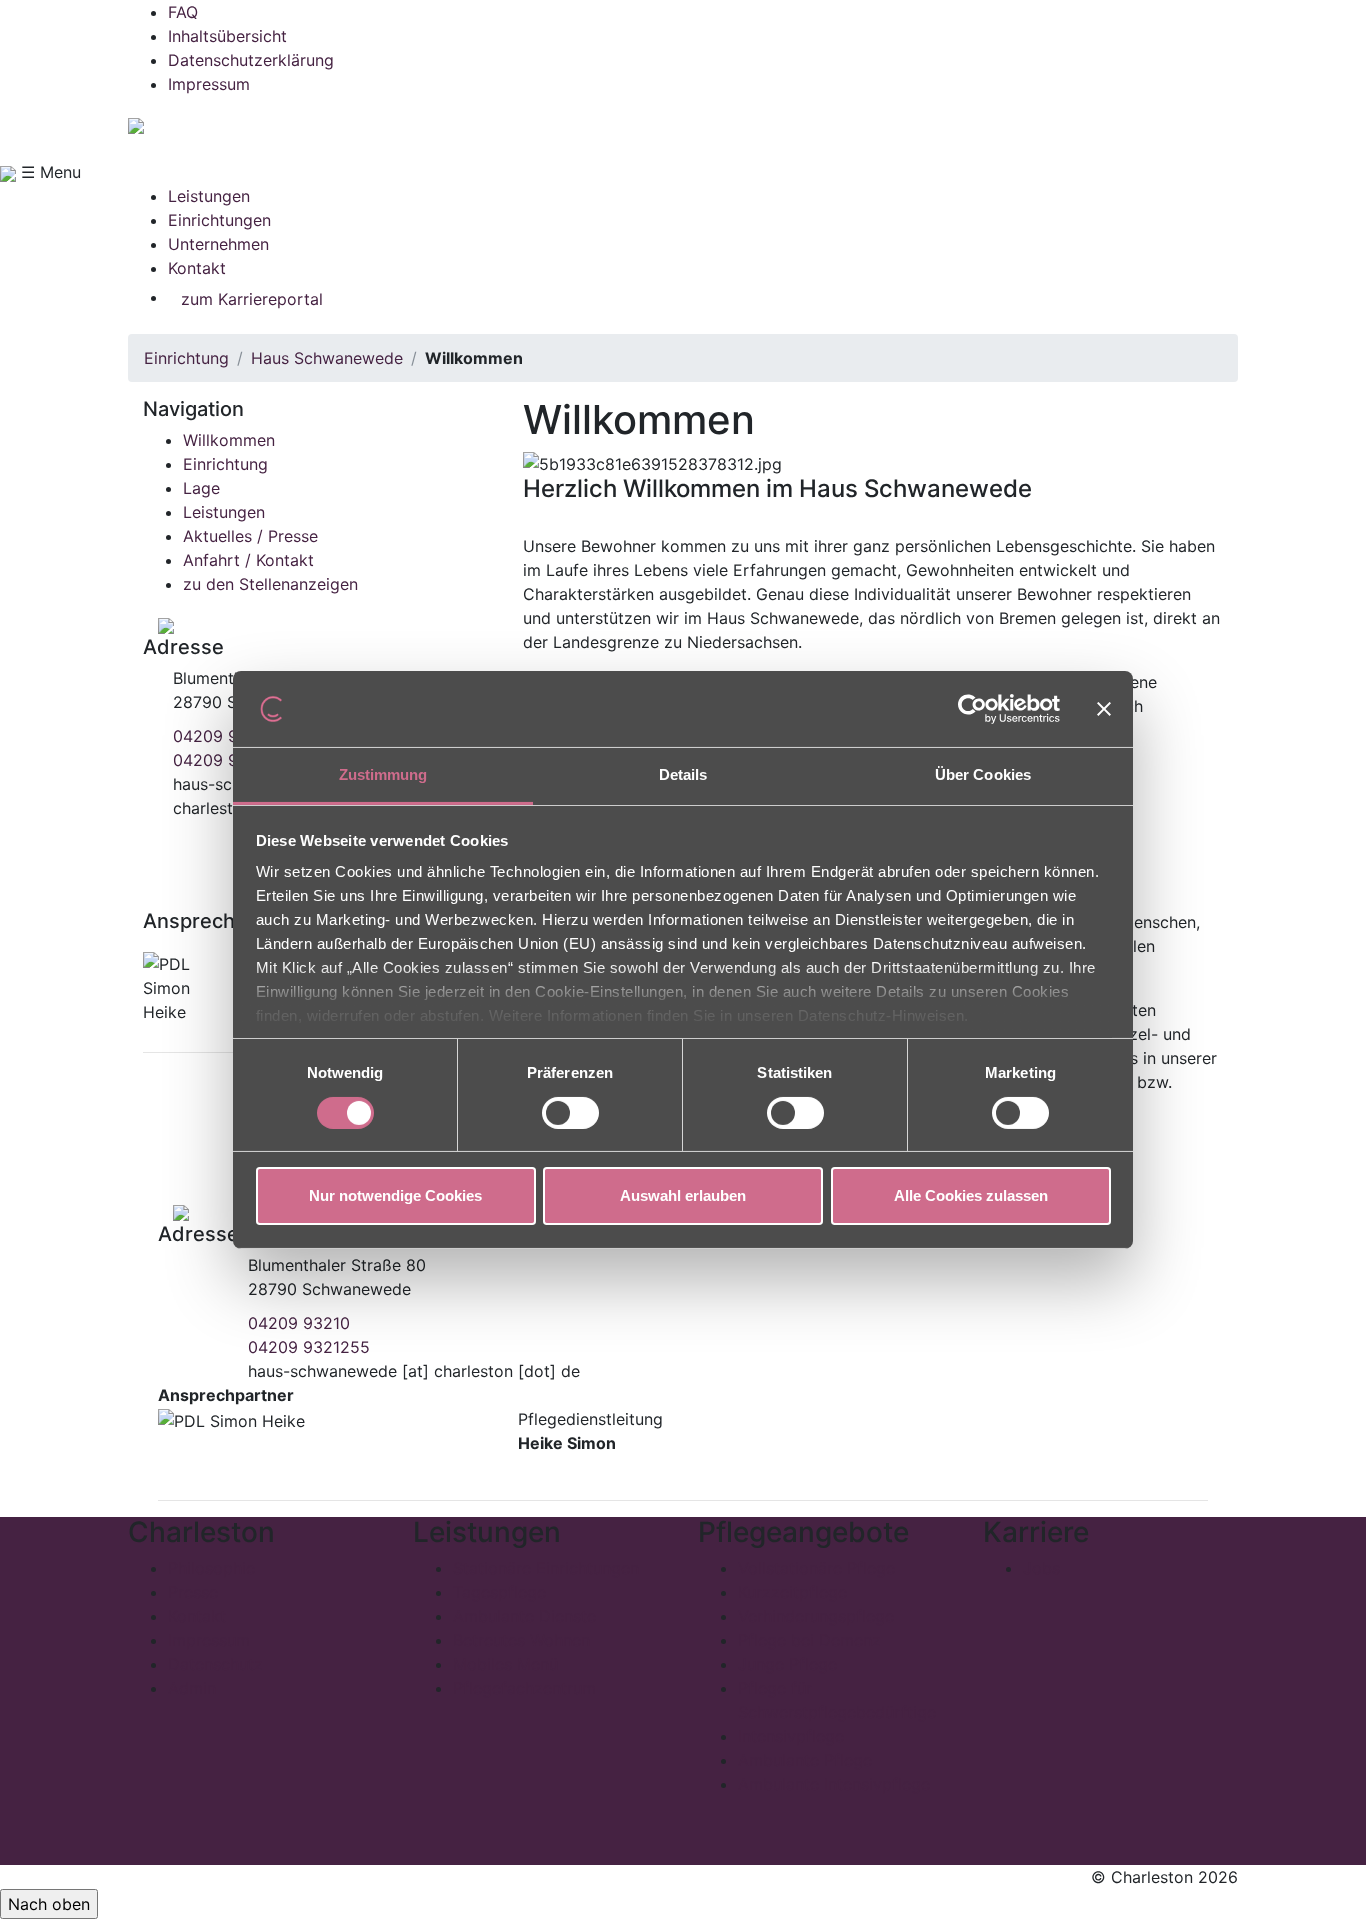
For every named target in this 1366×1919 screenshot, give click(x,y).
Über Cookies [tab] (983, 774)
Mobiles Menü (505, 1664)
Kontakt (197, 268)
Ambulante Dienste (524, 1616)
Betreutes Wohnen (521, 1640)
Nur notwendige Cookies (395, 1195)
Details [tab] (683, 774)
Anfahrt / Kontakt (248, 560)
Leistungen (209, 196)
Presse (193, 1592)
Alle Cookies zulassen (971, 1195)
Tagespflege (499, 1592)
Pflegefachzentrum (524, 1688)
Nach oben (49, 1904)
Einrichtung (186, 358)
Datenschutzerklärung (251, 60)
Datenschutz (215, 1664)
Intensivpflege (791, 1736)
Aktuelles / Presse (250, 536)
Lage (201, 488)
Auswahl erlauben (683, 1195)
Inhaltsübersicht (227, 36)
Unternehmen (218, 244)
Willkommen (229, 440)
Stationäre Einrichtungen (546, 1568)
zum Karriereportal (252, 299)
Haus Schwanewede (327, 358)
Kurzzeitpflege (792, 1592)
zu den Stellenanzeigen (270, 584)
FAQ (183, 12)
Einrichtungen (219, 220)
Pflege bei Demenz (809, 1640)
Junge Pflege (787, 1664)
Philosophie (211, 1568)
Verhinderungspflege (816, 1616)
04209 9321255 (309, 1347)
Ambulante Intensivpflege (834, 1784)
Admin (192, 1688)
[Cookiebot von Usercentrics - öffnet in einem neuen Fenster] (972, 709)
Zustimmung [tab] (383, 774)
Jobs (1041, 1568)
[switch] (570, 1113)
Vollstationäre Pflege (816, 1568)
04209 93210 (224, 736)
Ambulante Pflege (805, 1760)
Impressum (209, 84)
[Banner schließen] (1104, 709)
